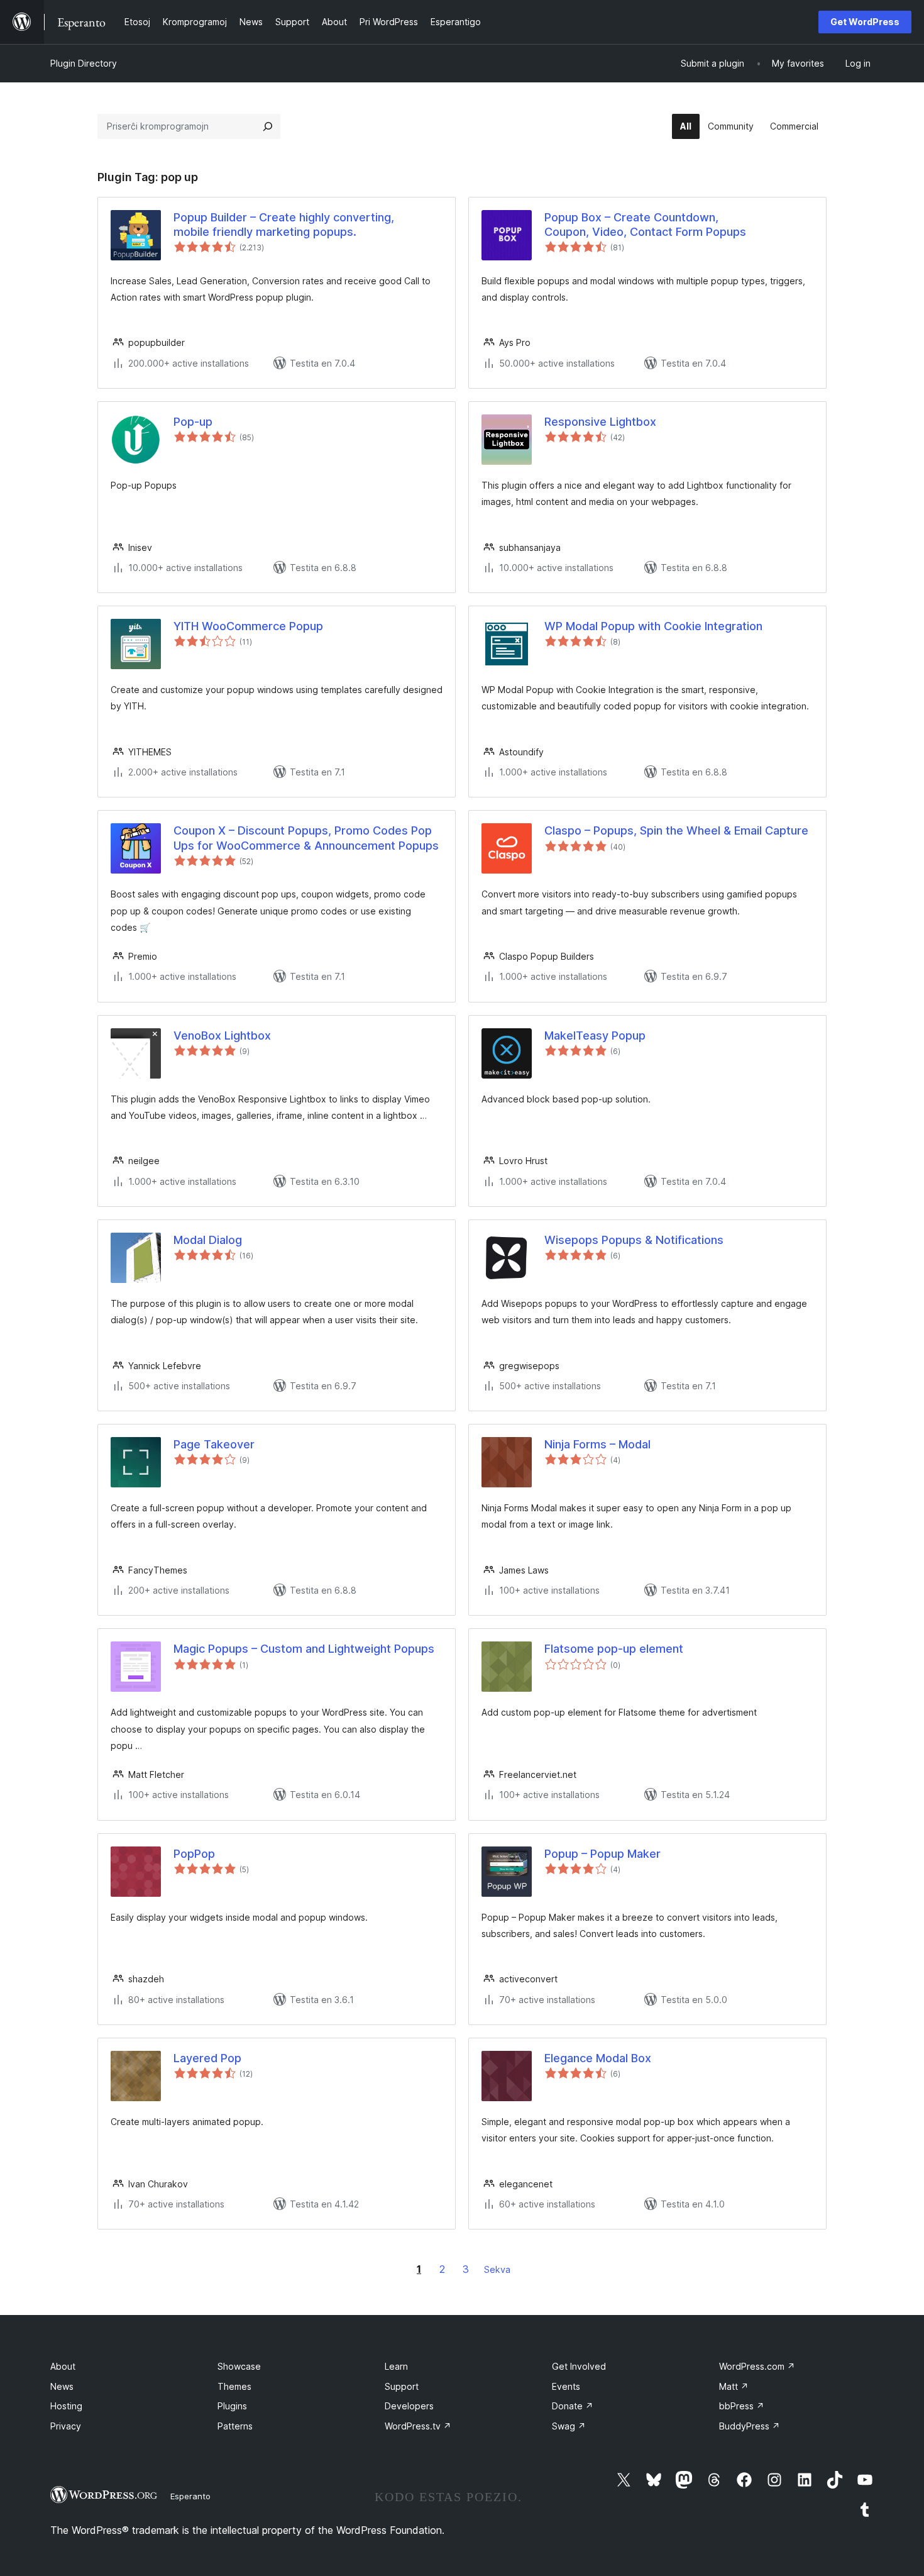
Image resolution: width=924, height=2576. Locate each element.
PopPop (194, 1854)
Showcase (239, 2366)
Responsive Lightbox (600, 422)
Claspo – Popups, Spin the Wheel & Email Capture (676, 830)
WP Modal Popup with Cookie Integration (653, 626)
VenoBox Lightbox (222, 1035)
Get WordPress (865, 22)
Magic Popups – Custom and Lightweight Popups (304, 1649)
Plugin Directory (84, 63)
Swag (569, 2426)
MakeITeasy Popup (595, 1035)
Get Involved (579, 2366)
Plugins (232, 2406)
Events (566, 2386)
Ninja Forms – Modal (597, 1444)
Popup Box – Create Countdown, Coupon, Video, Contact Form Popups (645, 225)
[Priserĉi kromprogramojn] (268, 126)
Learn (396, 2366)
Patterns (235, 2426)
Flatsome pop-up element (614, 1649)
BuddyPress (750, 2426)
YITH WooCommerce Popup (248, 626)
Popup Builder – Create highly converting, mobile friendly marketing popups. (284, 225)
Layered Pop (207, 2058)
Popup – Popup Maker (602, 1854)
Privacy (66, 2426)
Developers (409, 2406)
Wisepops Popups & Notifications (634, 1240)
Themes (234, 2386)
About (63, 2366)
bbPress (742, 2406)
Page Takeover (214, 1444)
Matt (734, 2386)
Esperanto (190, 2496)
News (62, 2386)
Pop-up (193, 422)
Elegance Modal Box (598, 2058)
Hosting (66, 2406)
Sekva (497, 2269)
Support (402, 2386)
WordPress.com (757, 2366)
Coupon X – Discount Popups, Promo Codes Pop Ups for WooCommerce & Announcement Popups (306, 838)
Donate (573, 2406)
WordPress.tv (418, 2426)
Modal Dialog (208, 1240)
